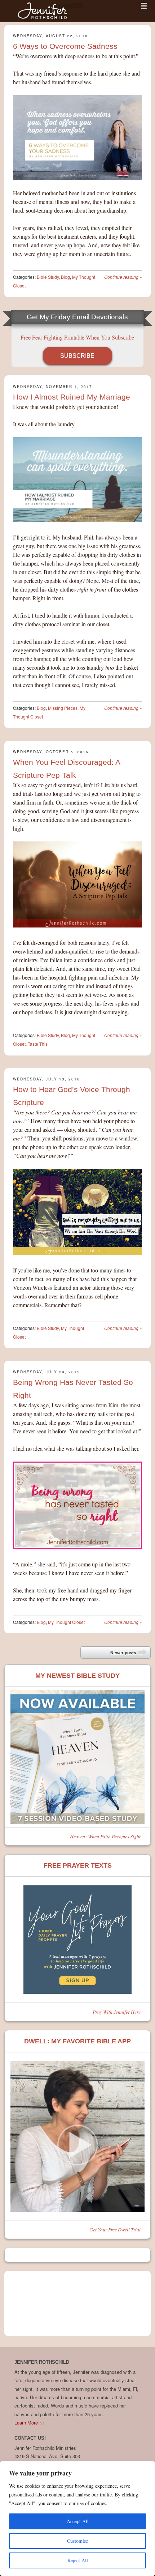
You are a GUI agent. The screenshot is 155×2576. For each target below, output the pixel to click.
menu (144, 6)
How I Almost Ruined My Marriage (72, 397)
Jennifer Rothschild (44, 11)
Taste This (38, 1044)
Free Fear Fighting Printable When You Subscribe (77, 337)
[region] (77, 2519)
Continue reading (123, 277)
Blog (65, 277)
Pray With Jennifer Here (117, 2012)
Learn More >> (30, 2423)
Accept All (78, 2521)
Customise (77, 2541)
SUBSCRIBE (77, 356)
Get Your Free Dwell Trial (115, 2229)
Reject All (78, 2560)
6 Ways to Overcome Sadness (65, 46)
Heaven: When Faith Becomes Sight (105, 1836)
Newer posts (129, 1654)
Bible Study (48, 277)
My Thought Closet (66, 1622)
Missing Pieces (63, 708)
